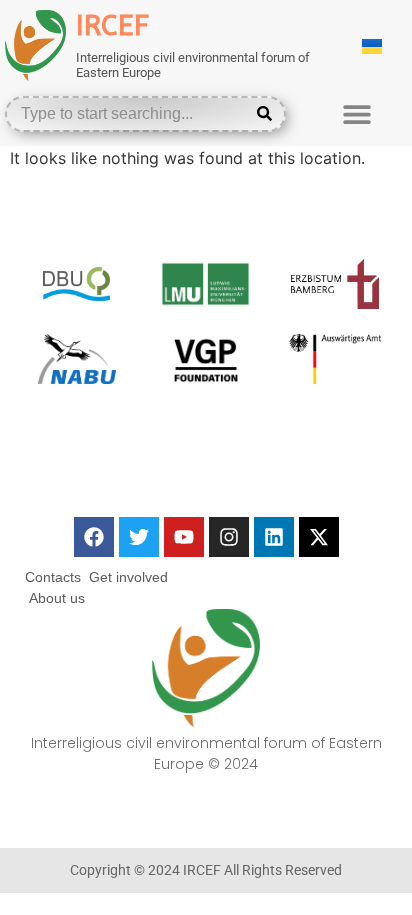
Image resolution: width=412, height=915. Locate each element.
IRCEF (112, 25)
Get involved (128, 577)
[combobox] (131, 114)
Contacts (53, 577)
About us (57, 598)
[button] (356, 113)
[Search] (268, 114)
